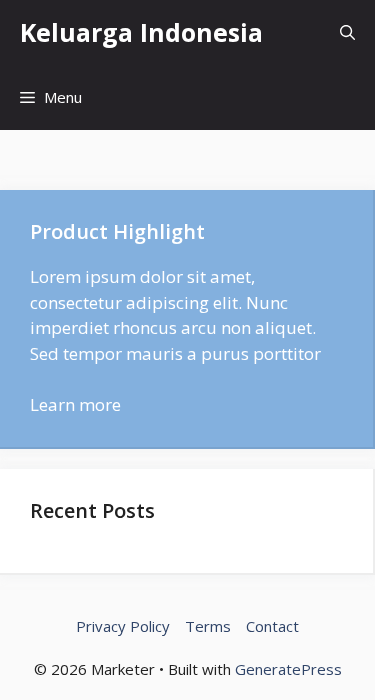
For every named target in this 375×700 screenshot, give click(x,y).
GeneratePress (288, 669)
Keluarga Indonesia (141, 32)
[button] (347, 32)
